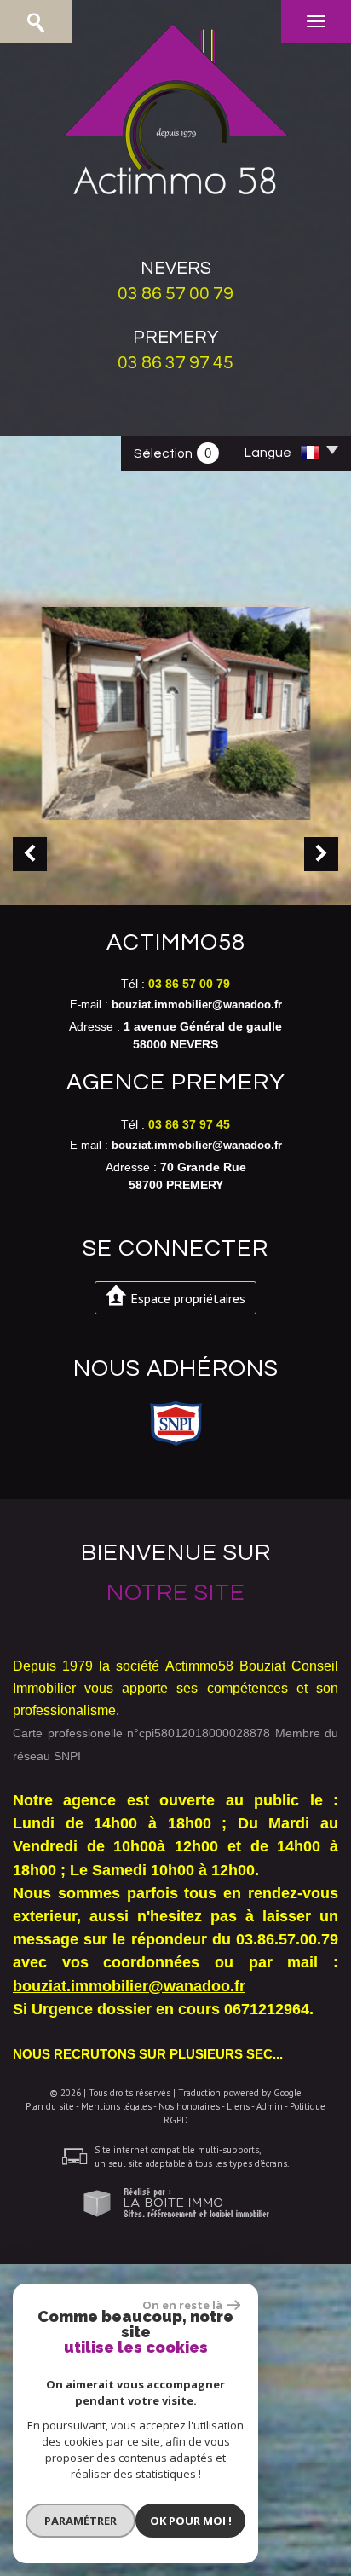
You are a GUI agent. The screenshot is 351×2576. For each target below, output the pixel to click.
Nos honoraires (189, 2106)
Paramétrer (81, 2521)
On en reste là (182, 2305)
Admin (270, 2106)
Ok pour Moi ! (191, 2521)
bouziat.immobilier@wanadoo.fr (197, 1005)
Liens (238, 2106)
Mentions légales (116, 2106)
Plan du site (50, 2106)
